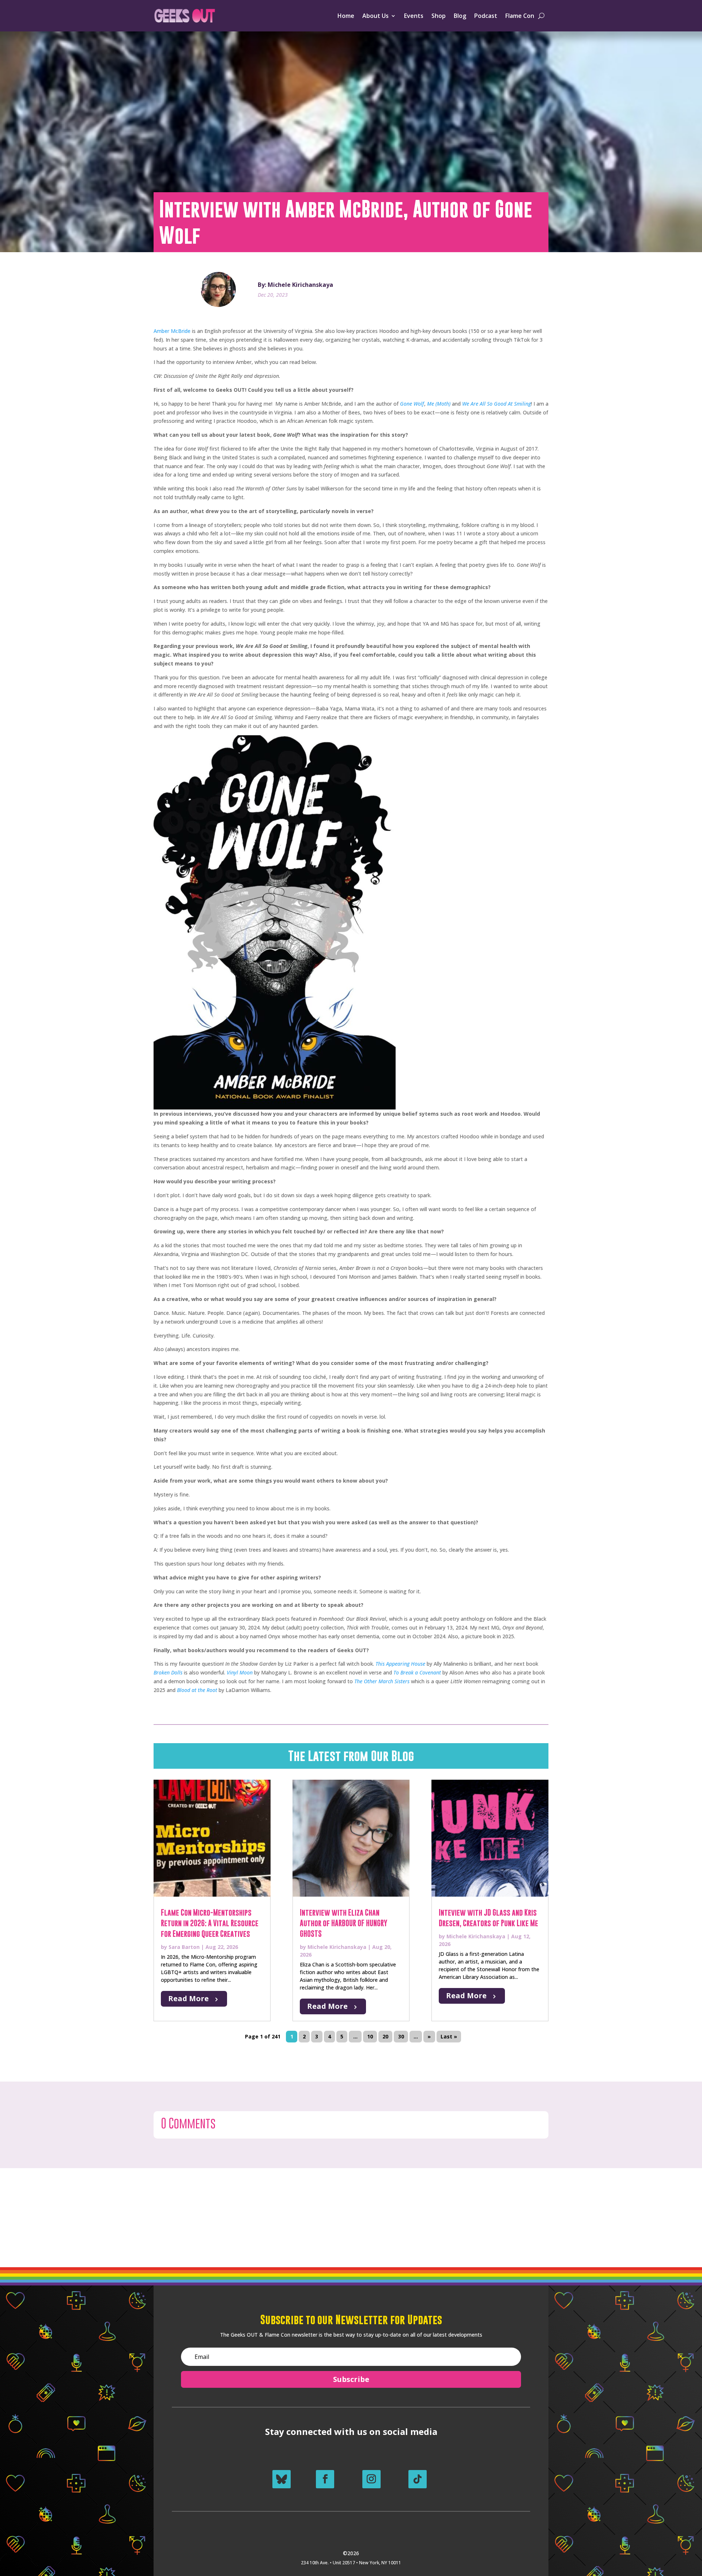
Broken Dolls (168, 1672)
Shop (439, 16)
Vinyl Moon (240, 1672)
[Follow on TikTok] (418, 2479)
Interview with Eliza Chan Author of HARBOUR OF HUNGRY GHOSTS (344, 1923)
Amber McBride (172, 331)
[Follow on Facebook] (325, 2479)
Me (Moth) (439, 404)
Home (346, 16)
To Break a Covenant (417, 1672)
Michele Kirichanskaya (337, 1947)
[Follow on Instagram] (371, 2479)
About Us (375, 16)
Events (414, 16)
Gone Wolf (412, 404)
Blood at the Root (197, 1690)
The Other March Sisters (382, 1681)
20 (385, 2036)
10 (370, 2036)
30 (401, 2036)
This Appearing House (400, 1664)
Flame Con (520, 16)
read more (188, 1998)
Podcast (486, 16)
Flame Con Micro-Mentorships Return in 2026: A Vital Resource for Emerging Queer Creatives (210, 1923)
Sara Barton (184, 1947)
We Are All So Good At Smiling (497, 404)
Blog (460, 16)
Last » (449, 2036)
